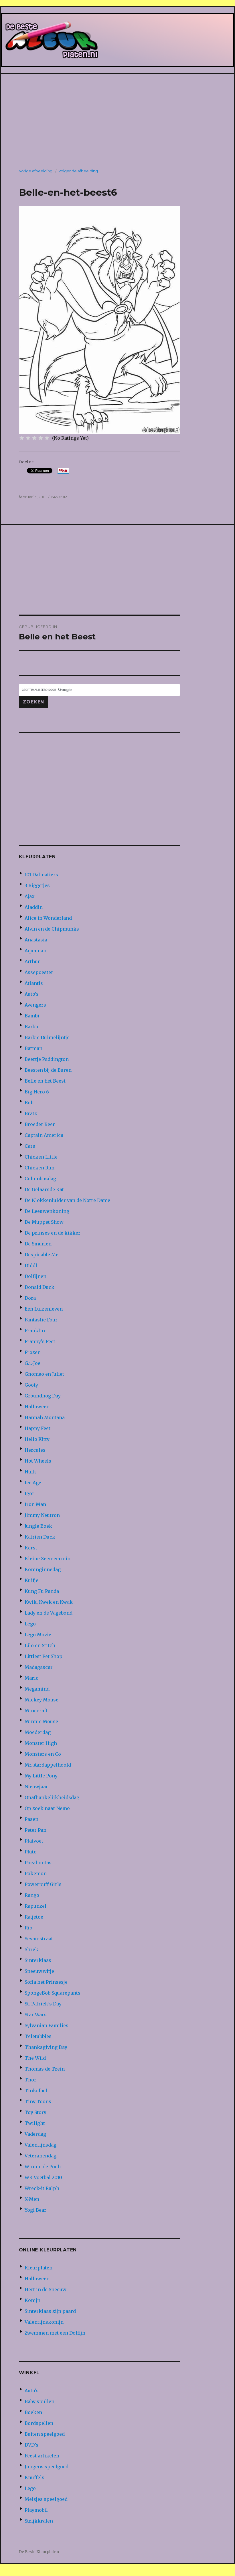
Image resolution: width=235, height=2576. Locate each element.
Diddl (31, 1265)
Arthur (32, 961)
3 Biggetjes (37, 885)
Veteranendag (41, 2156)
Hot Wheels (38, 1461)
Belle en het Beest (45, 1081)
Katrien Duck (40, 1537)
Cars (30, 1146)
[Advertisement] (119, 119)
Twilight (35, 2123)
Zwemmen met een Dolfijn (55, 2333)
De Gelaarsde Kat (44, 1189)
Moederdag (38, 1732)
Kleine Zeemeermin (48, 1559)
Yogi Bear (35, 2210)
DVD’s (31, 2445)
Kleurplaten (38, 2268)
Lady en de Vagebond (49, 1613)
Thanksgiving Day (46, 2047)
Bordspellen (39, 2423)
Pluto (31, 1852)
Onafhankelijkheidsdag (52, 1797)
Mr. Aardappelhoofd (48, 1765)
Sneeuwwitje (39, 1971)
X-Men (32, 2199)
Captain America (44, 1135)
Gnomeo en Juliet (44, 1374)
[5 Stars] (47, 438)
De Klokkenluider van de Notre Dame (67, 1200)
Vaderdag (35, 2134)
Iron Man (35, 1504)
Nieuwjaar (36, 1787)
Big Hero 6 (37, 1092)
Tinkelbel (36, 2091)
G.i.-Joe (32, 1363)
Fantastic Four (41, 1320)
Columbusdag (40, 1179)
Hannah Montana (45, 1417)
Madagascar (39, 1667)
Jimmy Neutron (42, 1515)
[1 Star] (22, 438)
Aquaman (35, 951)
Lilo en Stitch (40, 1645)
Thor (30, 2080)
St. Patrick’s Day (43, 2004)
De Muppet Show (44, 1222)
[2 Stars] (28, 438)
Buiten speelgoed (45, 2434)
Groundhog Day (43, 1396)
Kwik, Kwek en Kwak (49, 1602)
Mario (32, 1678)
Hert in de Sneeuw (46, 2289)
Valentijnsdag (41, 2145)
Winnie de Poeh (43, 2167)
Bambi (32, 1016)
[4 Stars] (41, 438)
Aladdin (34, 907)
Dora (30, 1298)
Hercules (35, 1450)
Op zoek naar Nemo (47, 1808)
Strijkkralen (39, 2521)
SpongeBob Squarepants (53, 1993)
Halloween (37, 1407)
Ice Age (33, 1483)
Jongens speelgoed (47, 2467)
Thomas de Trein (45, 2069)
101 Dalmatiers (41, 875)
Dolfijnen (35, 1276)
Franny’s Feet (40, 1341)
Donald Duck (40, 1287)
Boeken (33, 2412)
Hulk (30, 1472)
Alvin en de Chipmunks (52, 929)
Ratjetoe (34, 1917)
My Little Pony (41, 1776)
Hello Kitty (37, 1439)
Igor (29, 1493)
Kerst (31, 1548)
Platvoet (34, 1841)
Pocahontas (38, 1863)
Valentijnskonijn (44, 2322)
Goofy (31, 1385)
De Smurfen (38, 1244)
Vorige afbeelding (36, 171)
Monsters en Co (43, 1754)
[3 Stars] (34, 438)
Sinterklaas (38, 1960)
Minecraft (36, 1711)
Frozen (33, 1352)
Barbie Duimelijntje (47, 1037)
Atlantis (34, 983)
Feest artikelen (42, 2456)
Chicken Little (41, 1157)
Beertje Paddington (47, 1059)
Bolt (29, 1103)
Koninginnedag (43, 1569)
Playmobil (36, 2510)
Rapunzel (35, 1906)
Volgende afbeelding (78, 171)
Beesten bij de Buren (48, 1070)
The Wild (35, 2058)
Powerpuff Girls (43, 1884)
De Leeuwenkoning (47, 1211)
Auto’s (32, 994)
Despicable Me (42, 1255)
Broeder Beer (40, 1124)
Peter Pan (35, 1830)
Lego (30, 1624)
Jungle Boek (38, 1526)
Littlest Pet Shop (44, 1656)
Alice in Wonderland (48, 918)
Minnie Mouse (41, 1721)
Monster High (41, 1743)
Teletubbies (38, 2036)
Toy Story (35, 2112)
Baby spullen (40, 2401)
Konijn (32, 2300)
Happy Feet (37, 1428)
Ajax (30, 896)
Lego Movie (38, 1635)
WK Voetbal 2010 (43, 2177)
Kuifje (31, 1580)
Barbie (32, 1027)
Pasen (31, 1819)
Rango (32, 1895)
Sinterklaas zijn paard (50, 2311)
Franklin (35, 1331)
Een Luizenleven (44, 1309)
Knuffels (34, 2477)
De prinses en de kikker (53, 1233)
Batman (33, 1048)
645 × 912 (59, 497)
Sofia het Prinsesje (46, 1982)
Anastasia (36, 940)
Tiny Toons (38, 2101)
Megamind (37, 1689)
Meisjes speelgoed (46, 2499)
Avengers (35, 1005)
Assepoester (39, 972)
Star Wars (36, 2015)
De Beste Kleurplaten (39, 2552)
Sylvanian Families (47, 2025)
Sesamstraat (39, 1939)
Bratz (31, 1113)
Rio (28, 1928)
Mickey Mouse (42, 1700)
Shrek (31, 1949)
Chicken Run (40, 1168)
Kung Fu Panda (42, 1591)
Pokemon (36, 1873)
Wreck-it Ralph (42, 2188)
